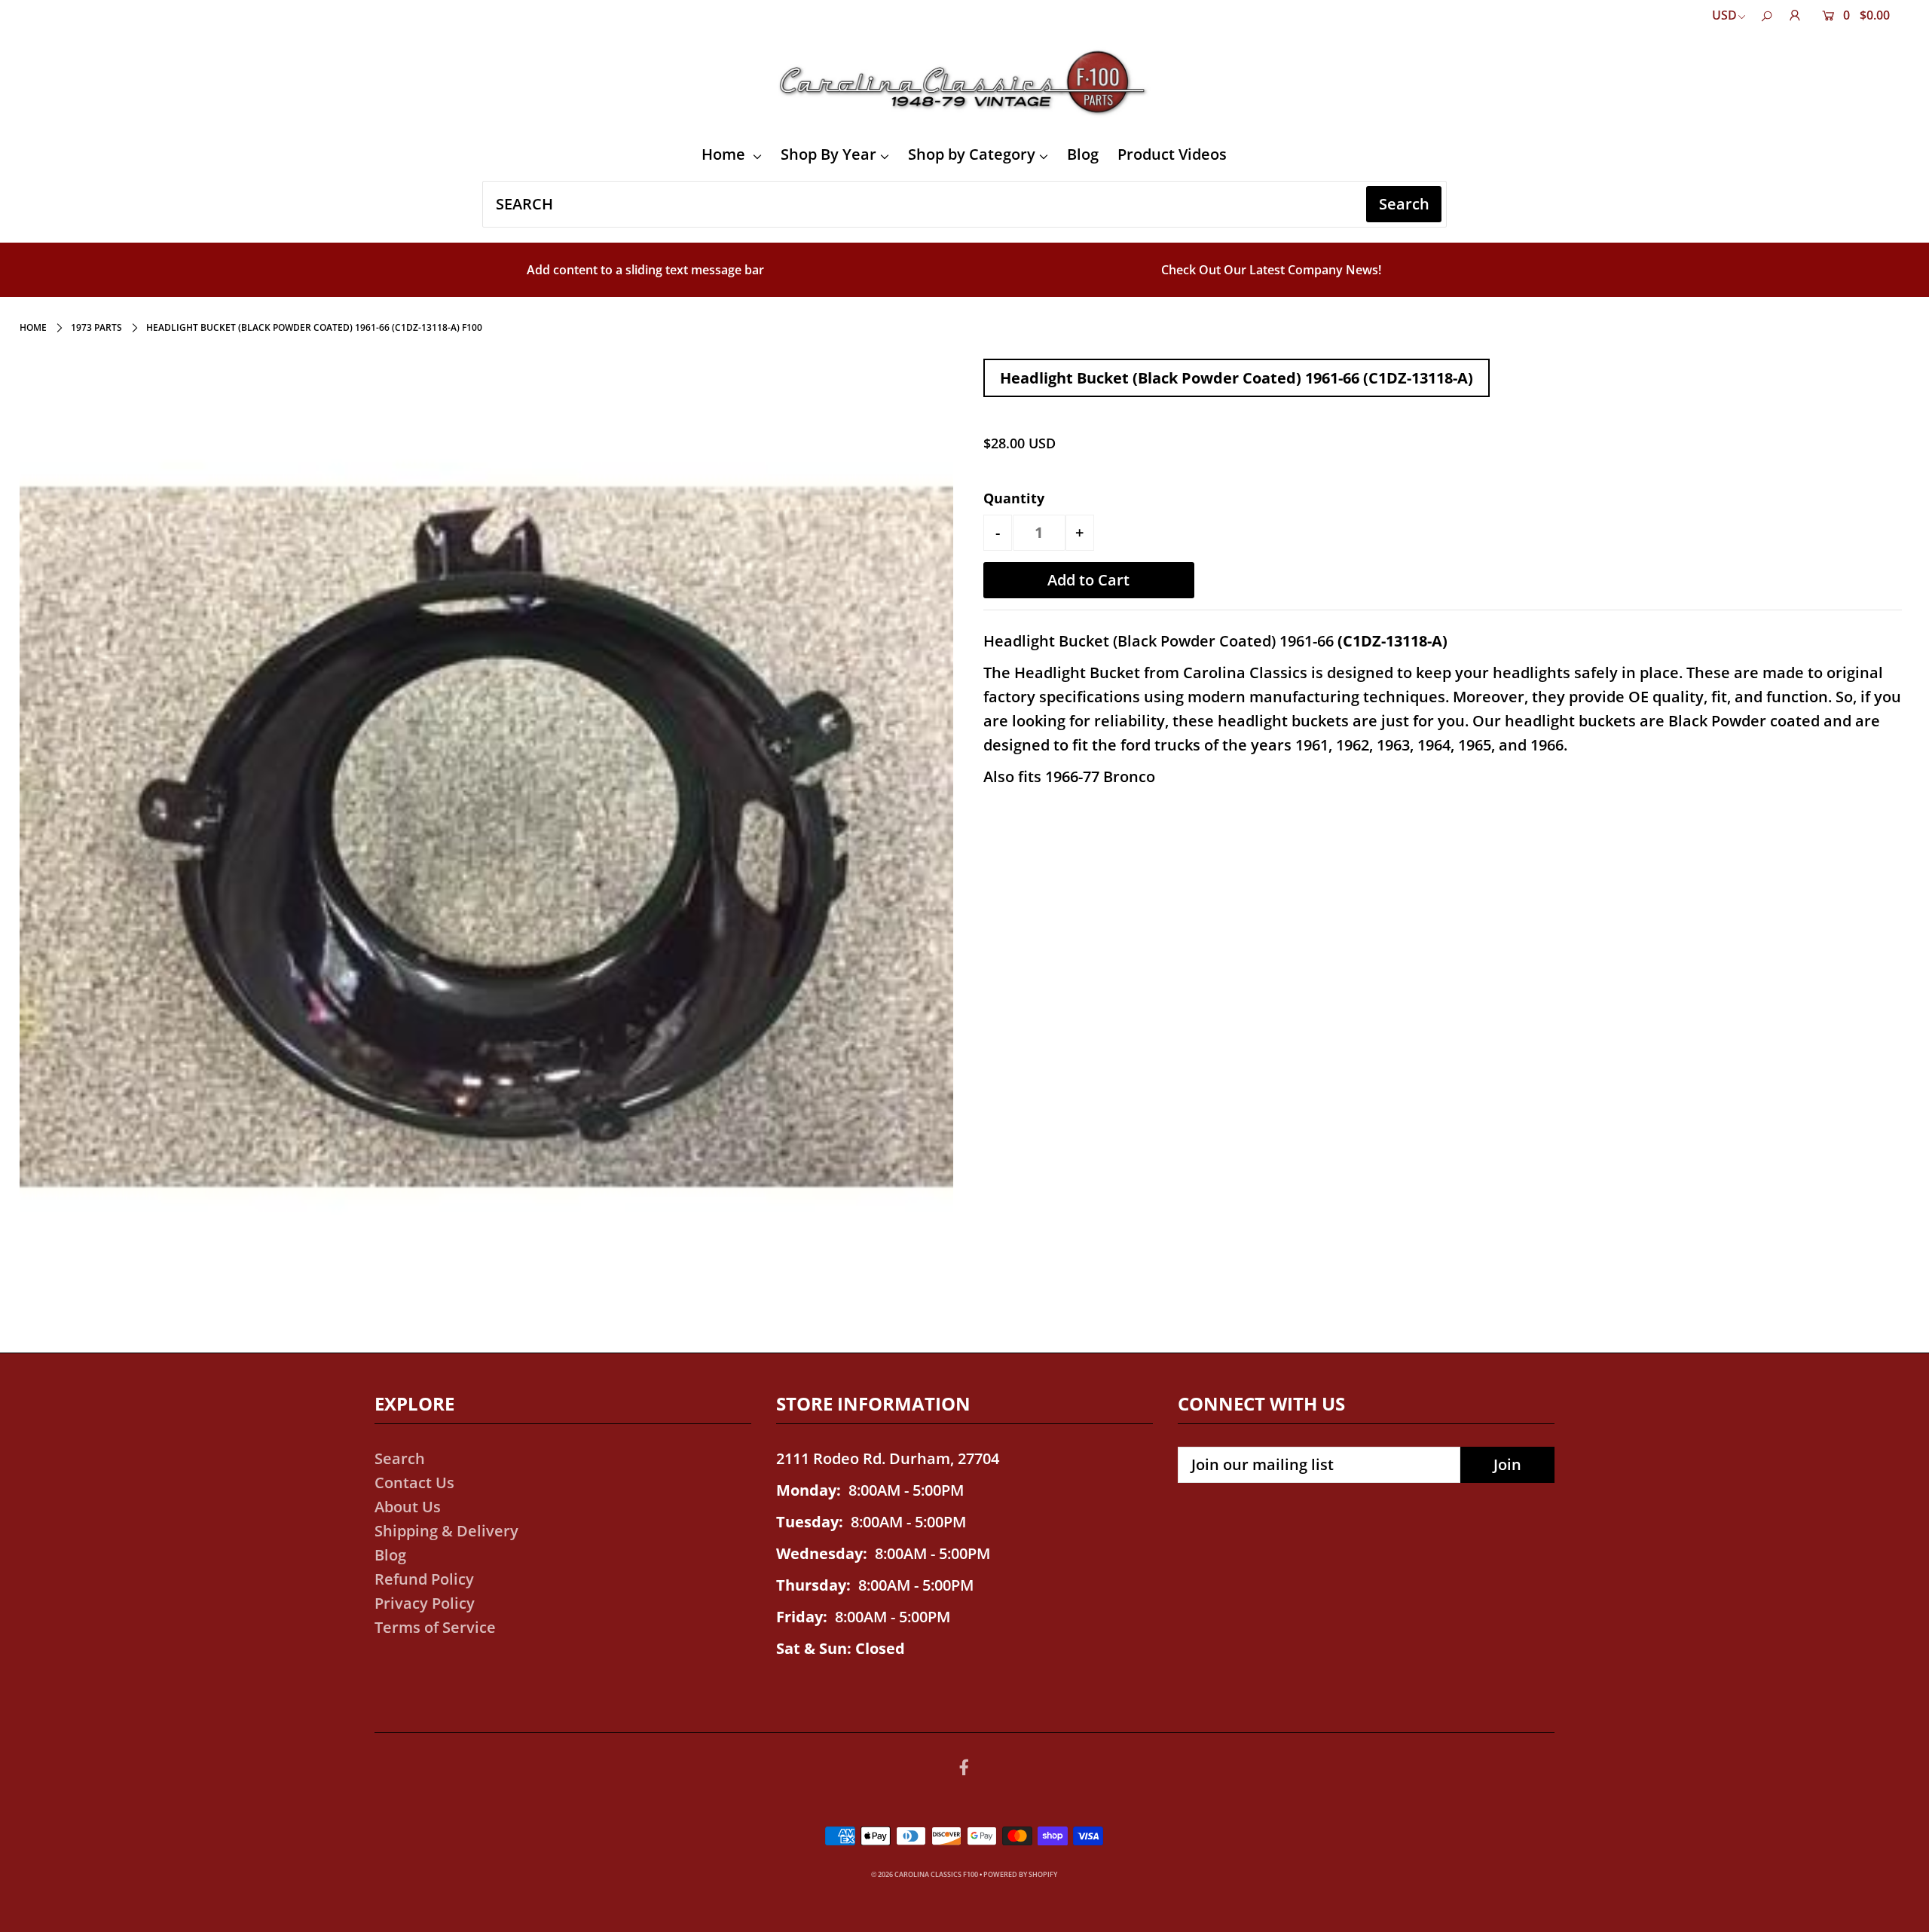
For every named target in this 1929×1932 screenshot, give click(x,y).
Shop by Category (972, 154)
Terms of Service (435, 1627)
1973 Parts (96, 327)
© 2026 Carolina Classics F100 (925, 1874)
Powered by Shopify (1020, 1874)
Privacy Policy (425, 1603)
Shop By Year (828, 154)
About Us (408, 1507)
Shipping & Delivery (446, 1531)
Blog (1083, 154)
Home (725, 154)
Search (400, 1458)
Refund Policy (424, 1579)
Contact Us (414, 1483)
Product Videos (1172, 154)
